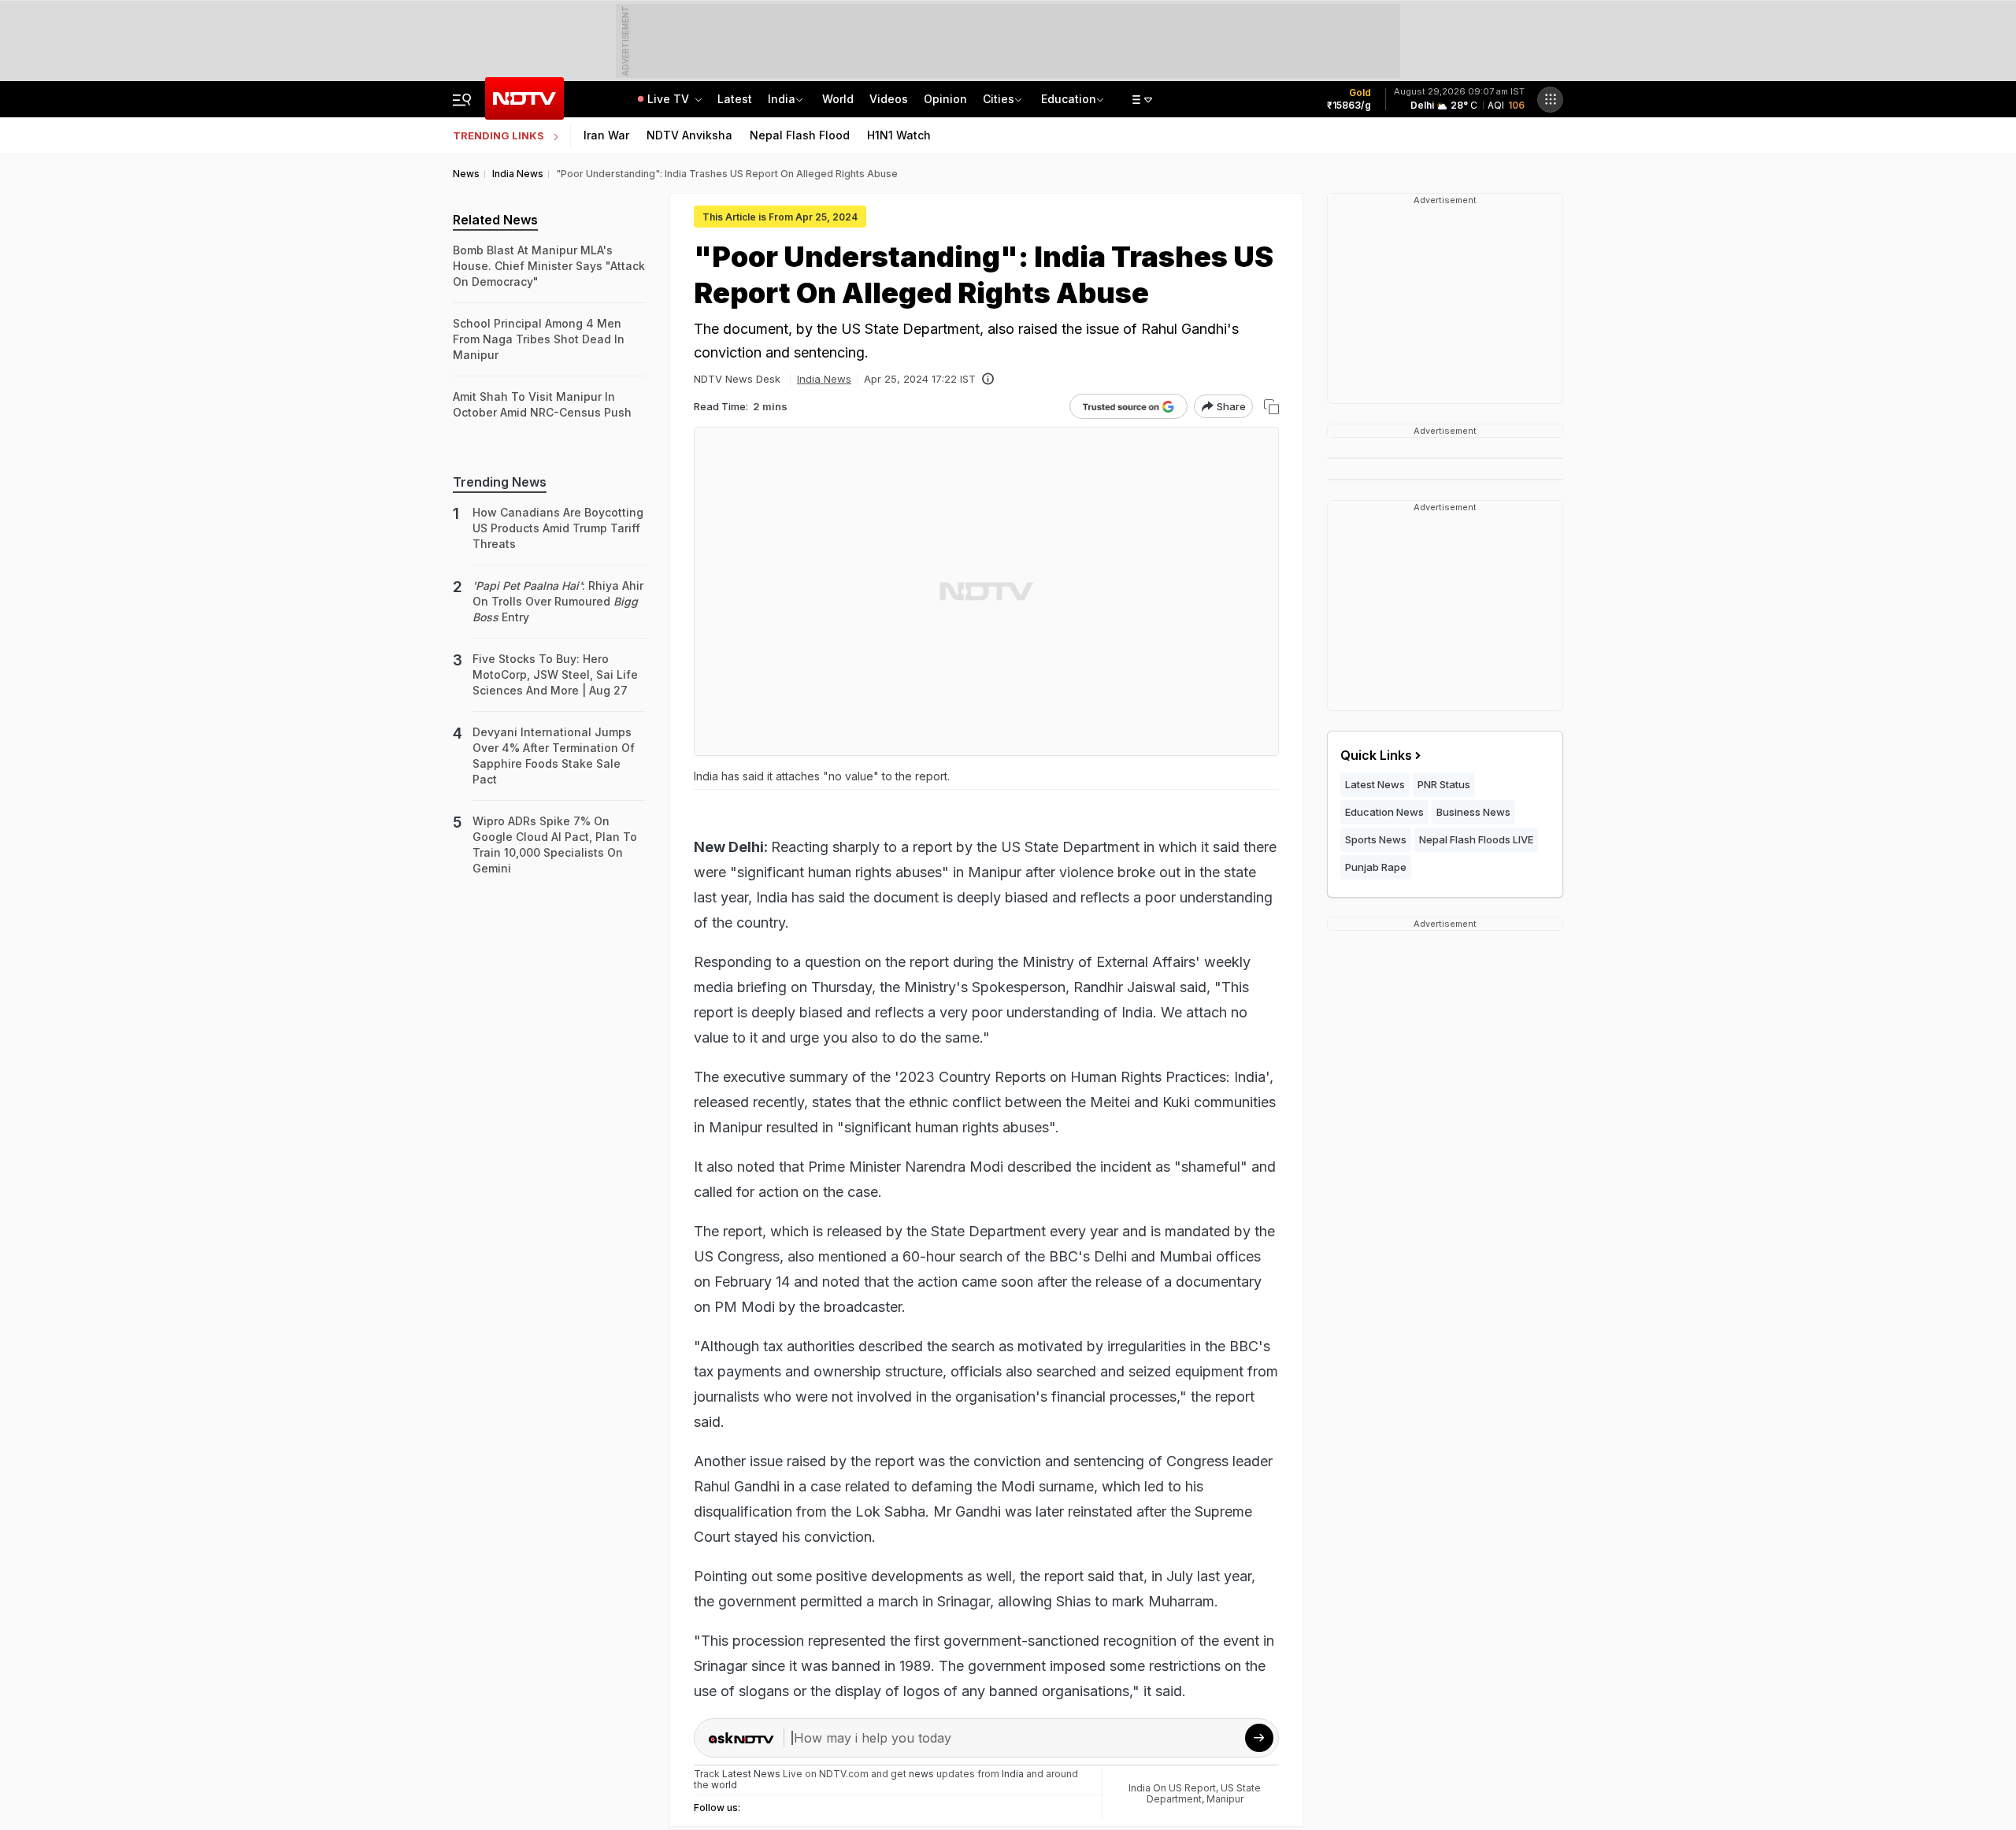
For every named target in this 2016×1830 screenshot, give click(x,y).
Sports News (1376, 839)
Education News (1384, 812)
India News (824, 379)
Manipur (1225, 1799)
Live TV (670, 99)
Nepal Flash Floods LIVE (1476, 839)
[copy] (1271, 407)
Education (1069, 99)
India (782, 99)
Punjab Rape (1376, 867)
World (838, 99)
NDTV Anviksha (689, 135)
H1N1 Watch (899, 135)
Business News (1473, 812)
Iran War (606, 135)
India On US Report (1172, 1788)
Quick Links (1376, 755)
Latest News (1375, 784)
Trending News (500, 482)
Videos (889, 99)
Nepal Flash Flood (800, 135)
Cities (999, 99)
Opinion (945, 99)
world (724, 1785)
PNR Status (1444, 784)
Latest (735, 99)
